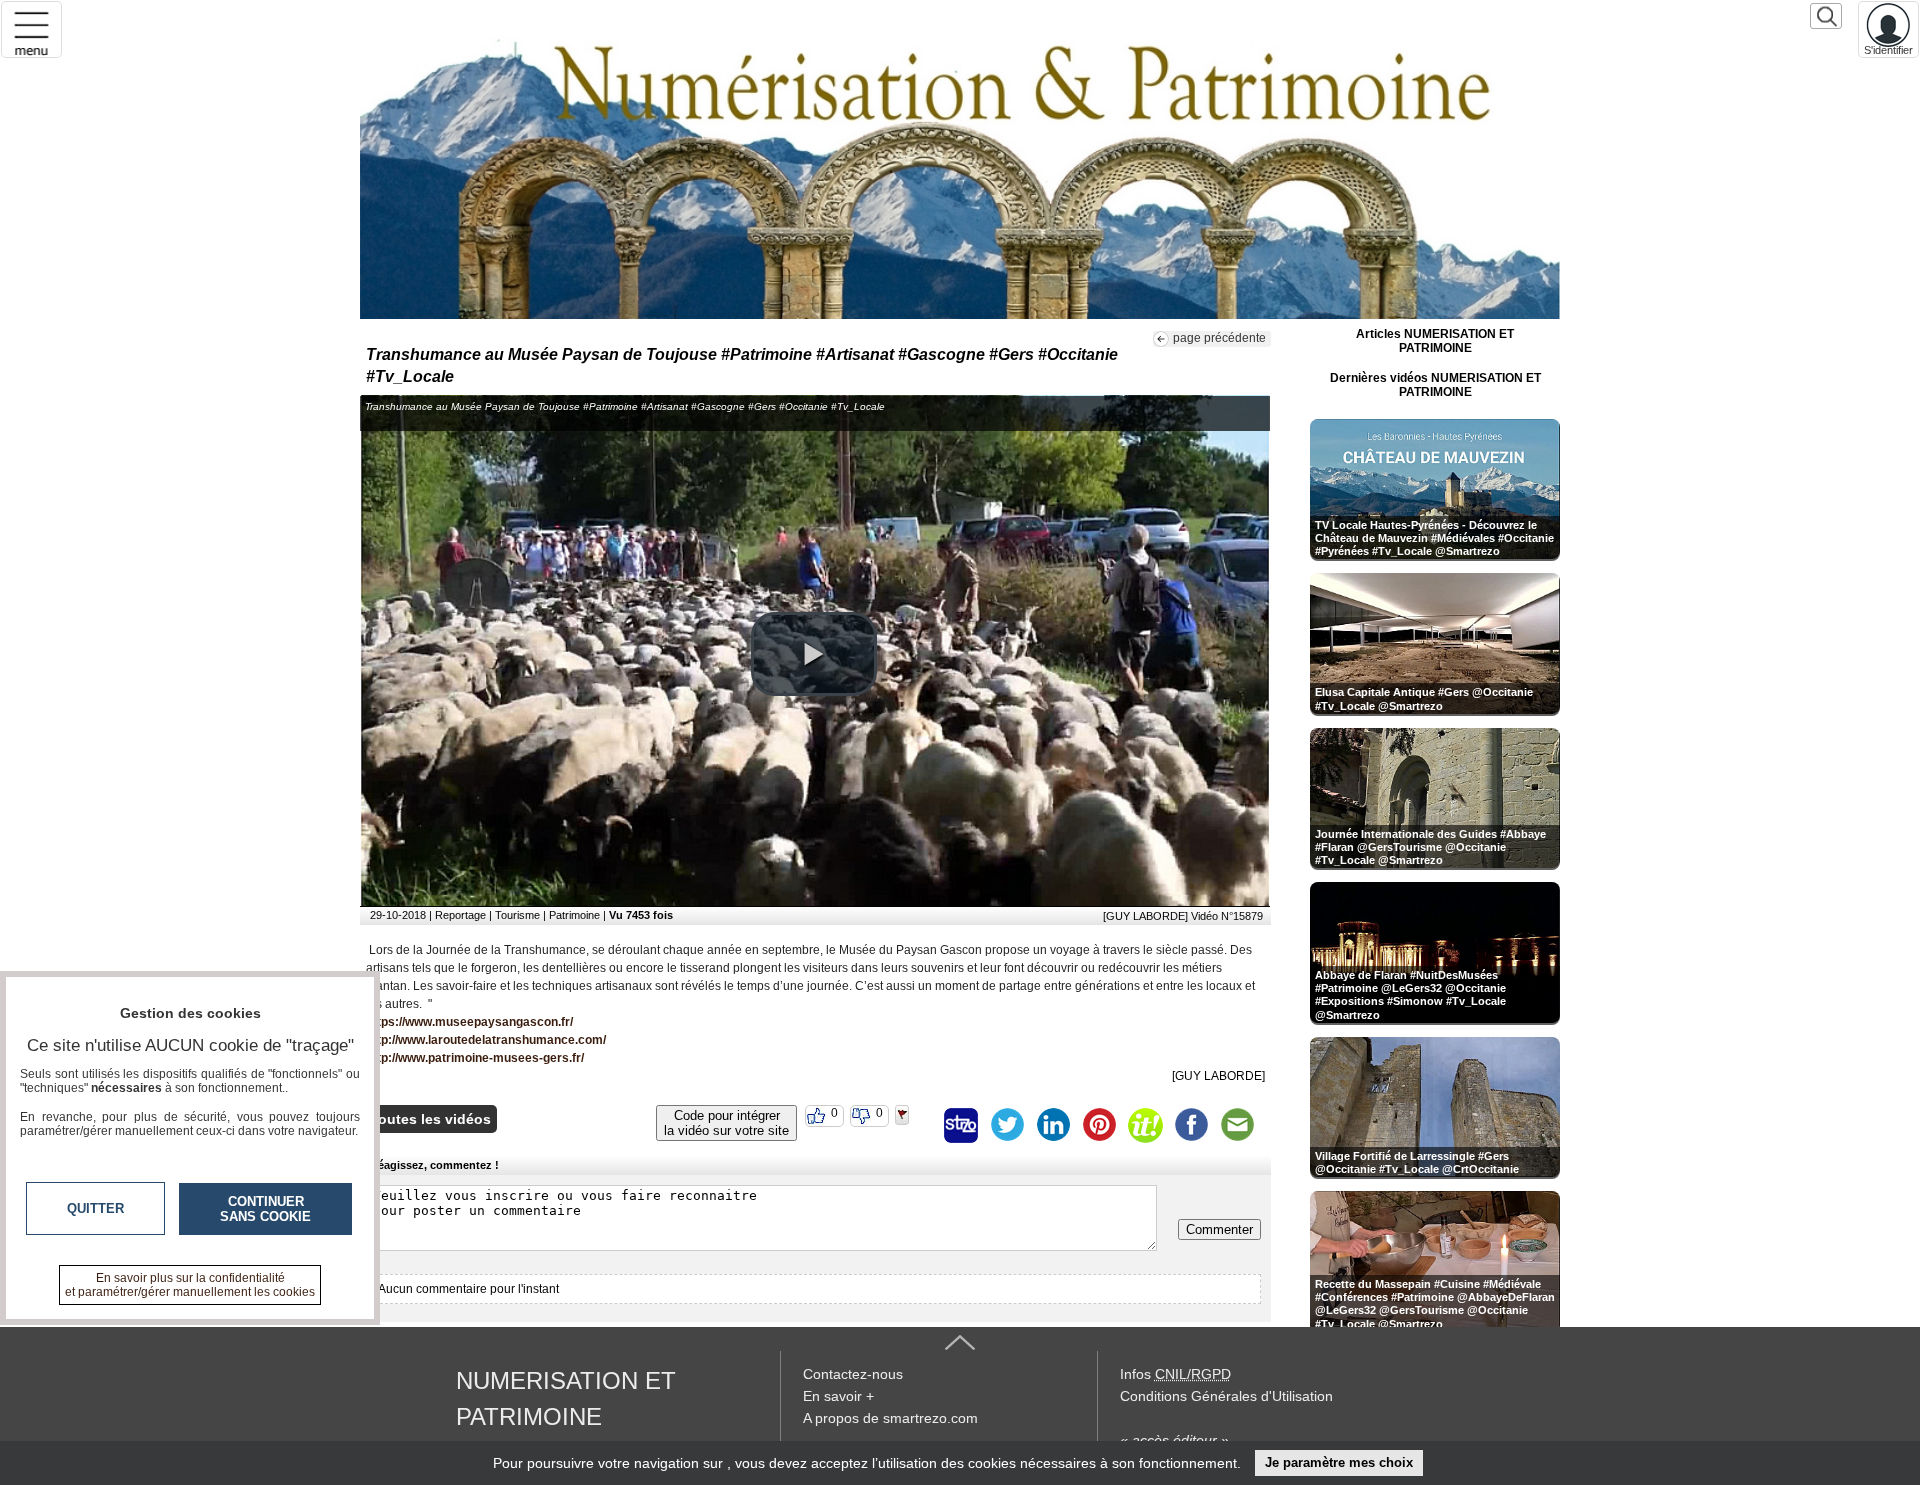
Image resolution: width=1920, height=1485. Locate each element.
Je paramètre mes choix (1339, 1462)
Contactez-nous (853, 1374)
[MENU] (31, 29)
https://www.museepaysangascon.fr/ (469, 1022)
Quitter (95, 1208)
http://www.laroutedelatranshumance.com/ (486, 1040)
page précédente (1219, 338)
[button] (814, 654)
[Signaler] (915, 1125)
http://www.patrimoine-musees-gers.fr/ (475, 1058)
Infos (1175, 1374)
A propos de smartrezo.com (890, 1418)
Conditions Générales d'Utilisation (1226, 1396)
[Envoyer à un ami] (1237, 1125)
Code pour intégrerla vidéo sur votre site (726, 1123)
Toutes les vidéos (430, 1119)
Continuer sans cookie (265, 1209)
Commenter (1219, 1229)
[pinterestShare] (1099, 1125)
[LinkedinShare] (1053, 1125)
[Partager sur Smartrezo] (961, 1125)
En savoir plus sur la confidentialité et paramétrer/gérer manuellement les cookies (190, 1285)
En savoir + (838, 1396)
